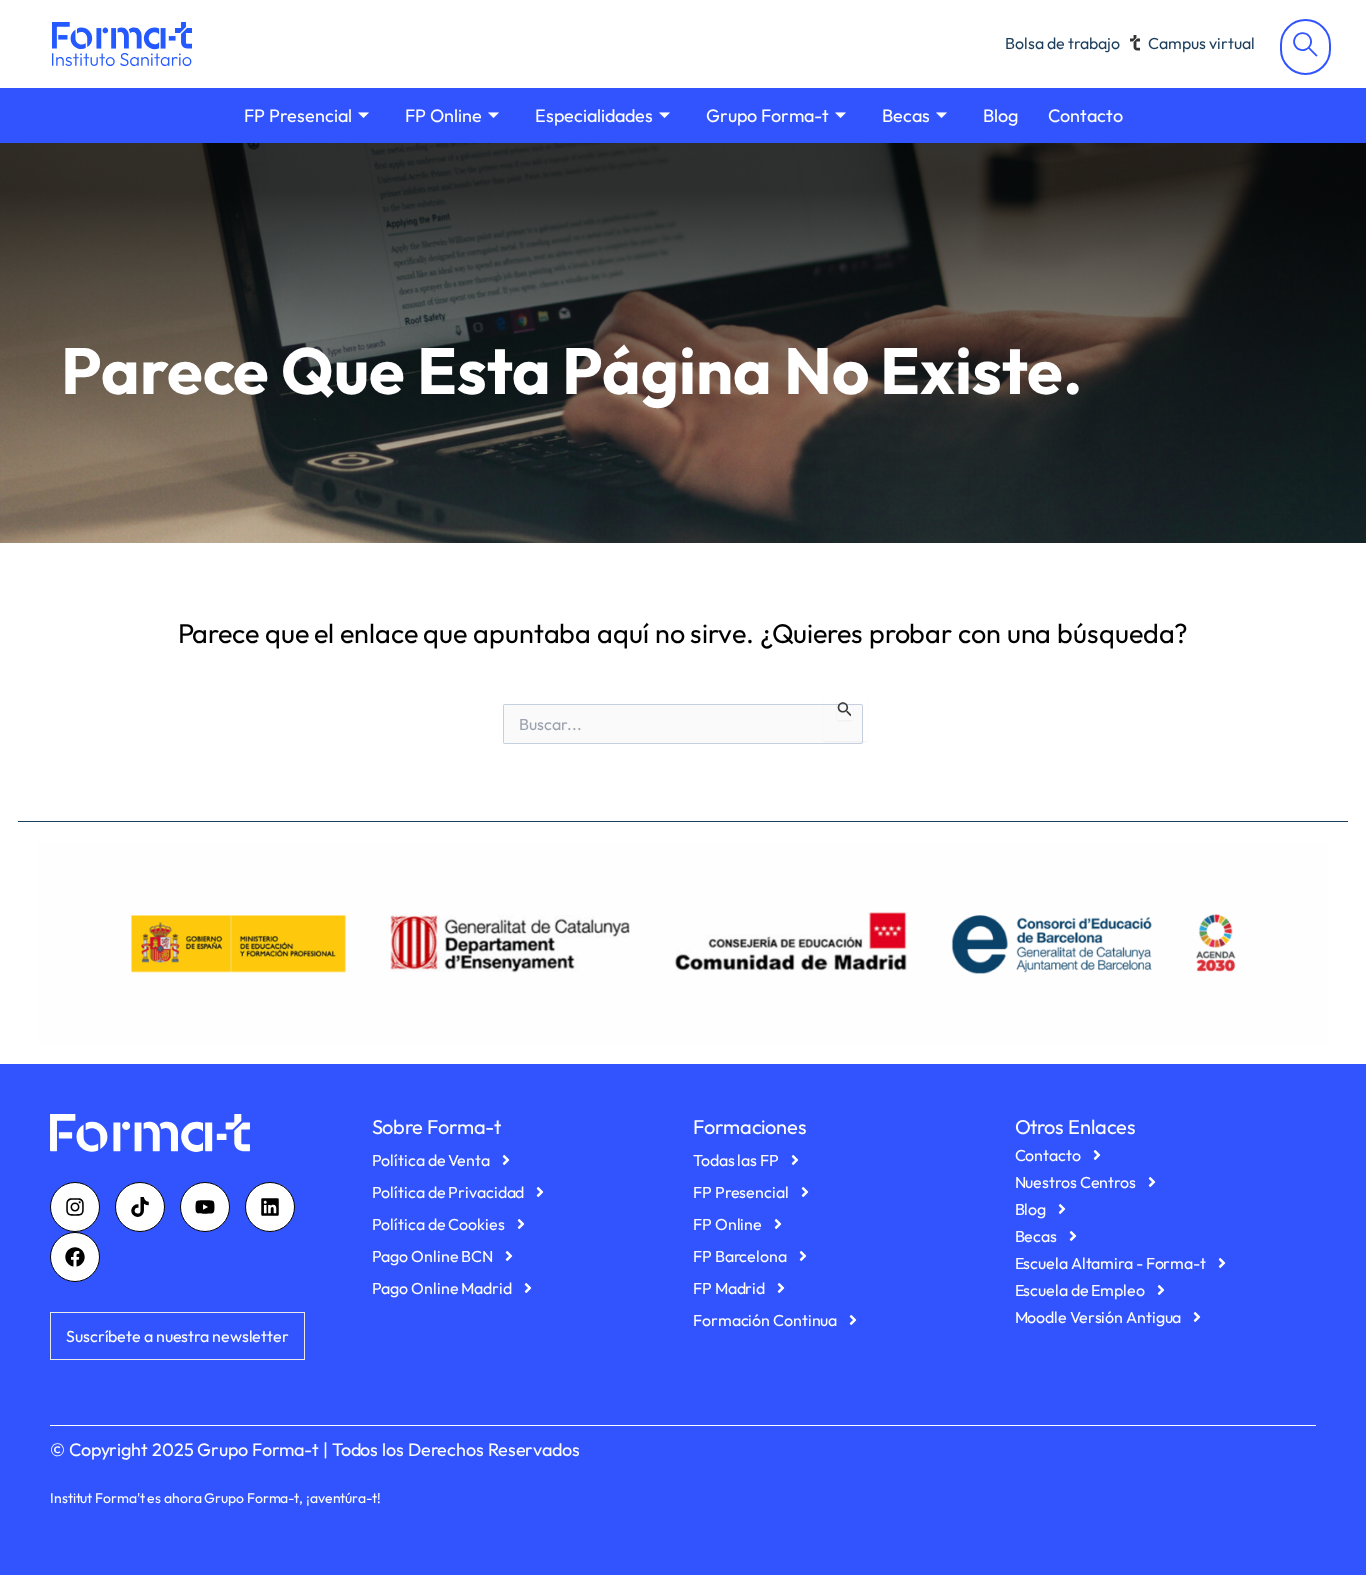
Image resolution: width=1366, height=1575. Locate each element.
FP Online (443, 115)
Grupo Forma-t (767, 115)
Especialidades (594, 115)
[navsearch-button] (1305, 47)
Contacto (1085, 115)
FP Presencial (298, 115)
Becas (906, 115)
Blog (1000, 115)
